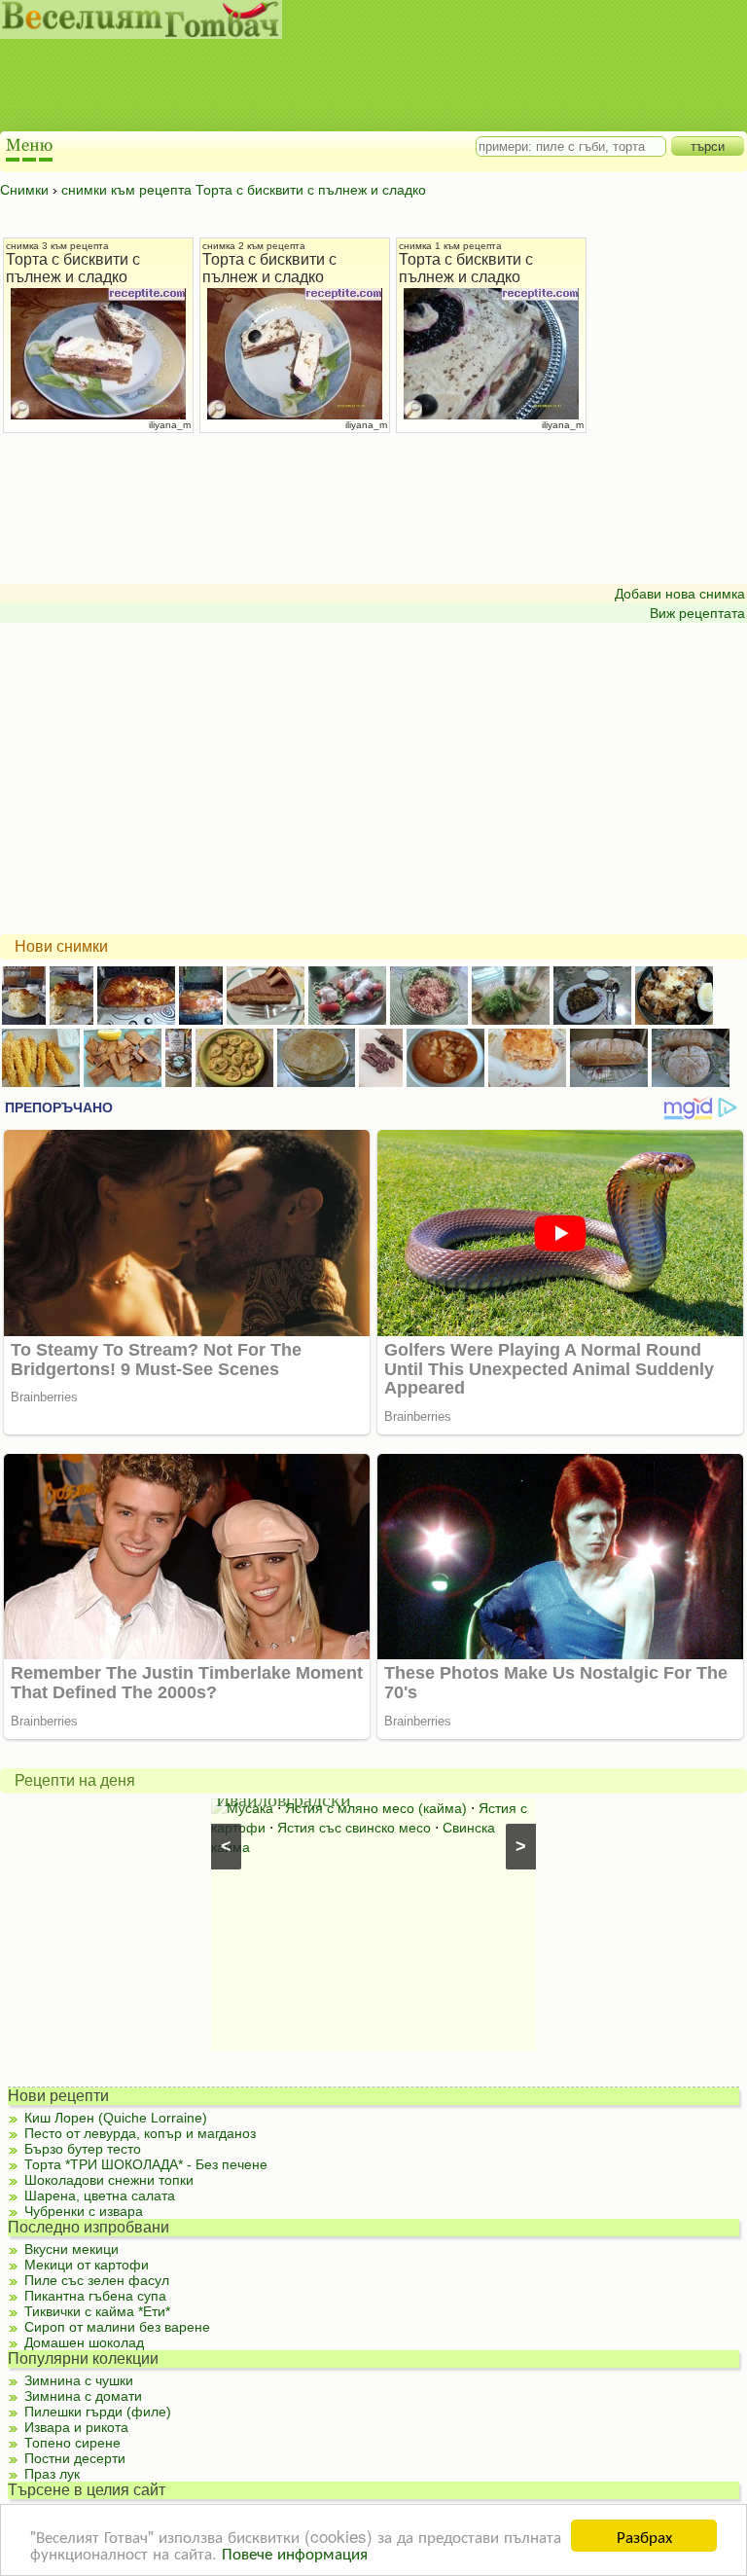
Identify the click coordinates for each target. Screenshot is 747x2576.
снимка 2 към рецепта (254, 246)
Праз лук (52, 2474)
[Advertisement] (355, 88)
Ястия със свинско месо (354, 1828)
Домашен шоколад (84, 2342)
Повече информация (295, 2552)
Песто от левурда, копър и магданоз (140, 2133)
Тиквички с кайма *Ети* (97, 2311)
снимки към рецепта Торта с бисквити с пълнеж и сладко (244, 190)
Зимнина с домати (83, 2396)
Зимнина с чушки (79, 2380)
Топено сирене (72, 2443)
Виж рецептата (697, 613)
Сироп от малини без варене (117, 2327)
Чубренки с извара (84, 2211)
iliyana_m (170, 425)
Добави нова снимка (680, 594)
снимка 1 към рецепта (450, 246)
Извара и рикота (76, 2427)
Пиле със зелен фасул (97, 2280)
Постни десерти (75, 2458)
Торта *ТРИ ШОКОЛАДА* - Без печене (146, 2164)
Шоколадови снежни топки (109, 2180)
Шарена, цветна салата (100, 2195)
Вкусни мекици (71, 2249)
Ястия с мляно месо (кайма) (376, 1808)
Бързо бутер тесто (83, 2149)
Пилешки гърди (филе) (98, 2412)
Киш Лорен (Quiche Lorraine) (116, 2118)
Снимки (24, 190)
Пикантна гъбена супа (95, 2296)
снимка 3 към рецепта (57, 246)
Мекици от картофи (87, 2265)
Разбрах (644, 2536)
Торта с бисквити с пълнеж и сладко (73, 268)
